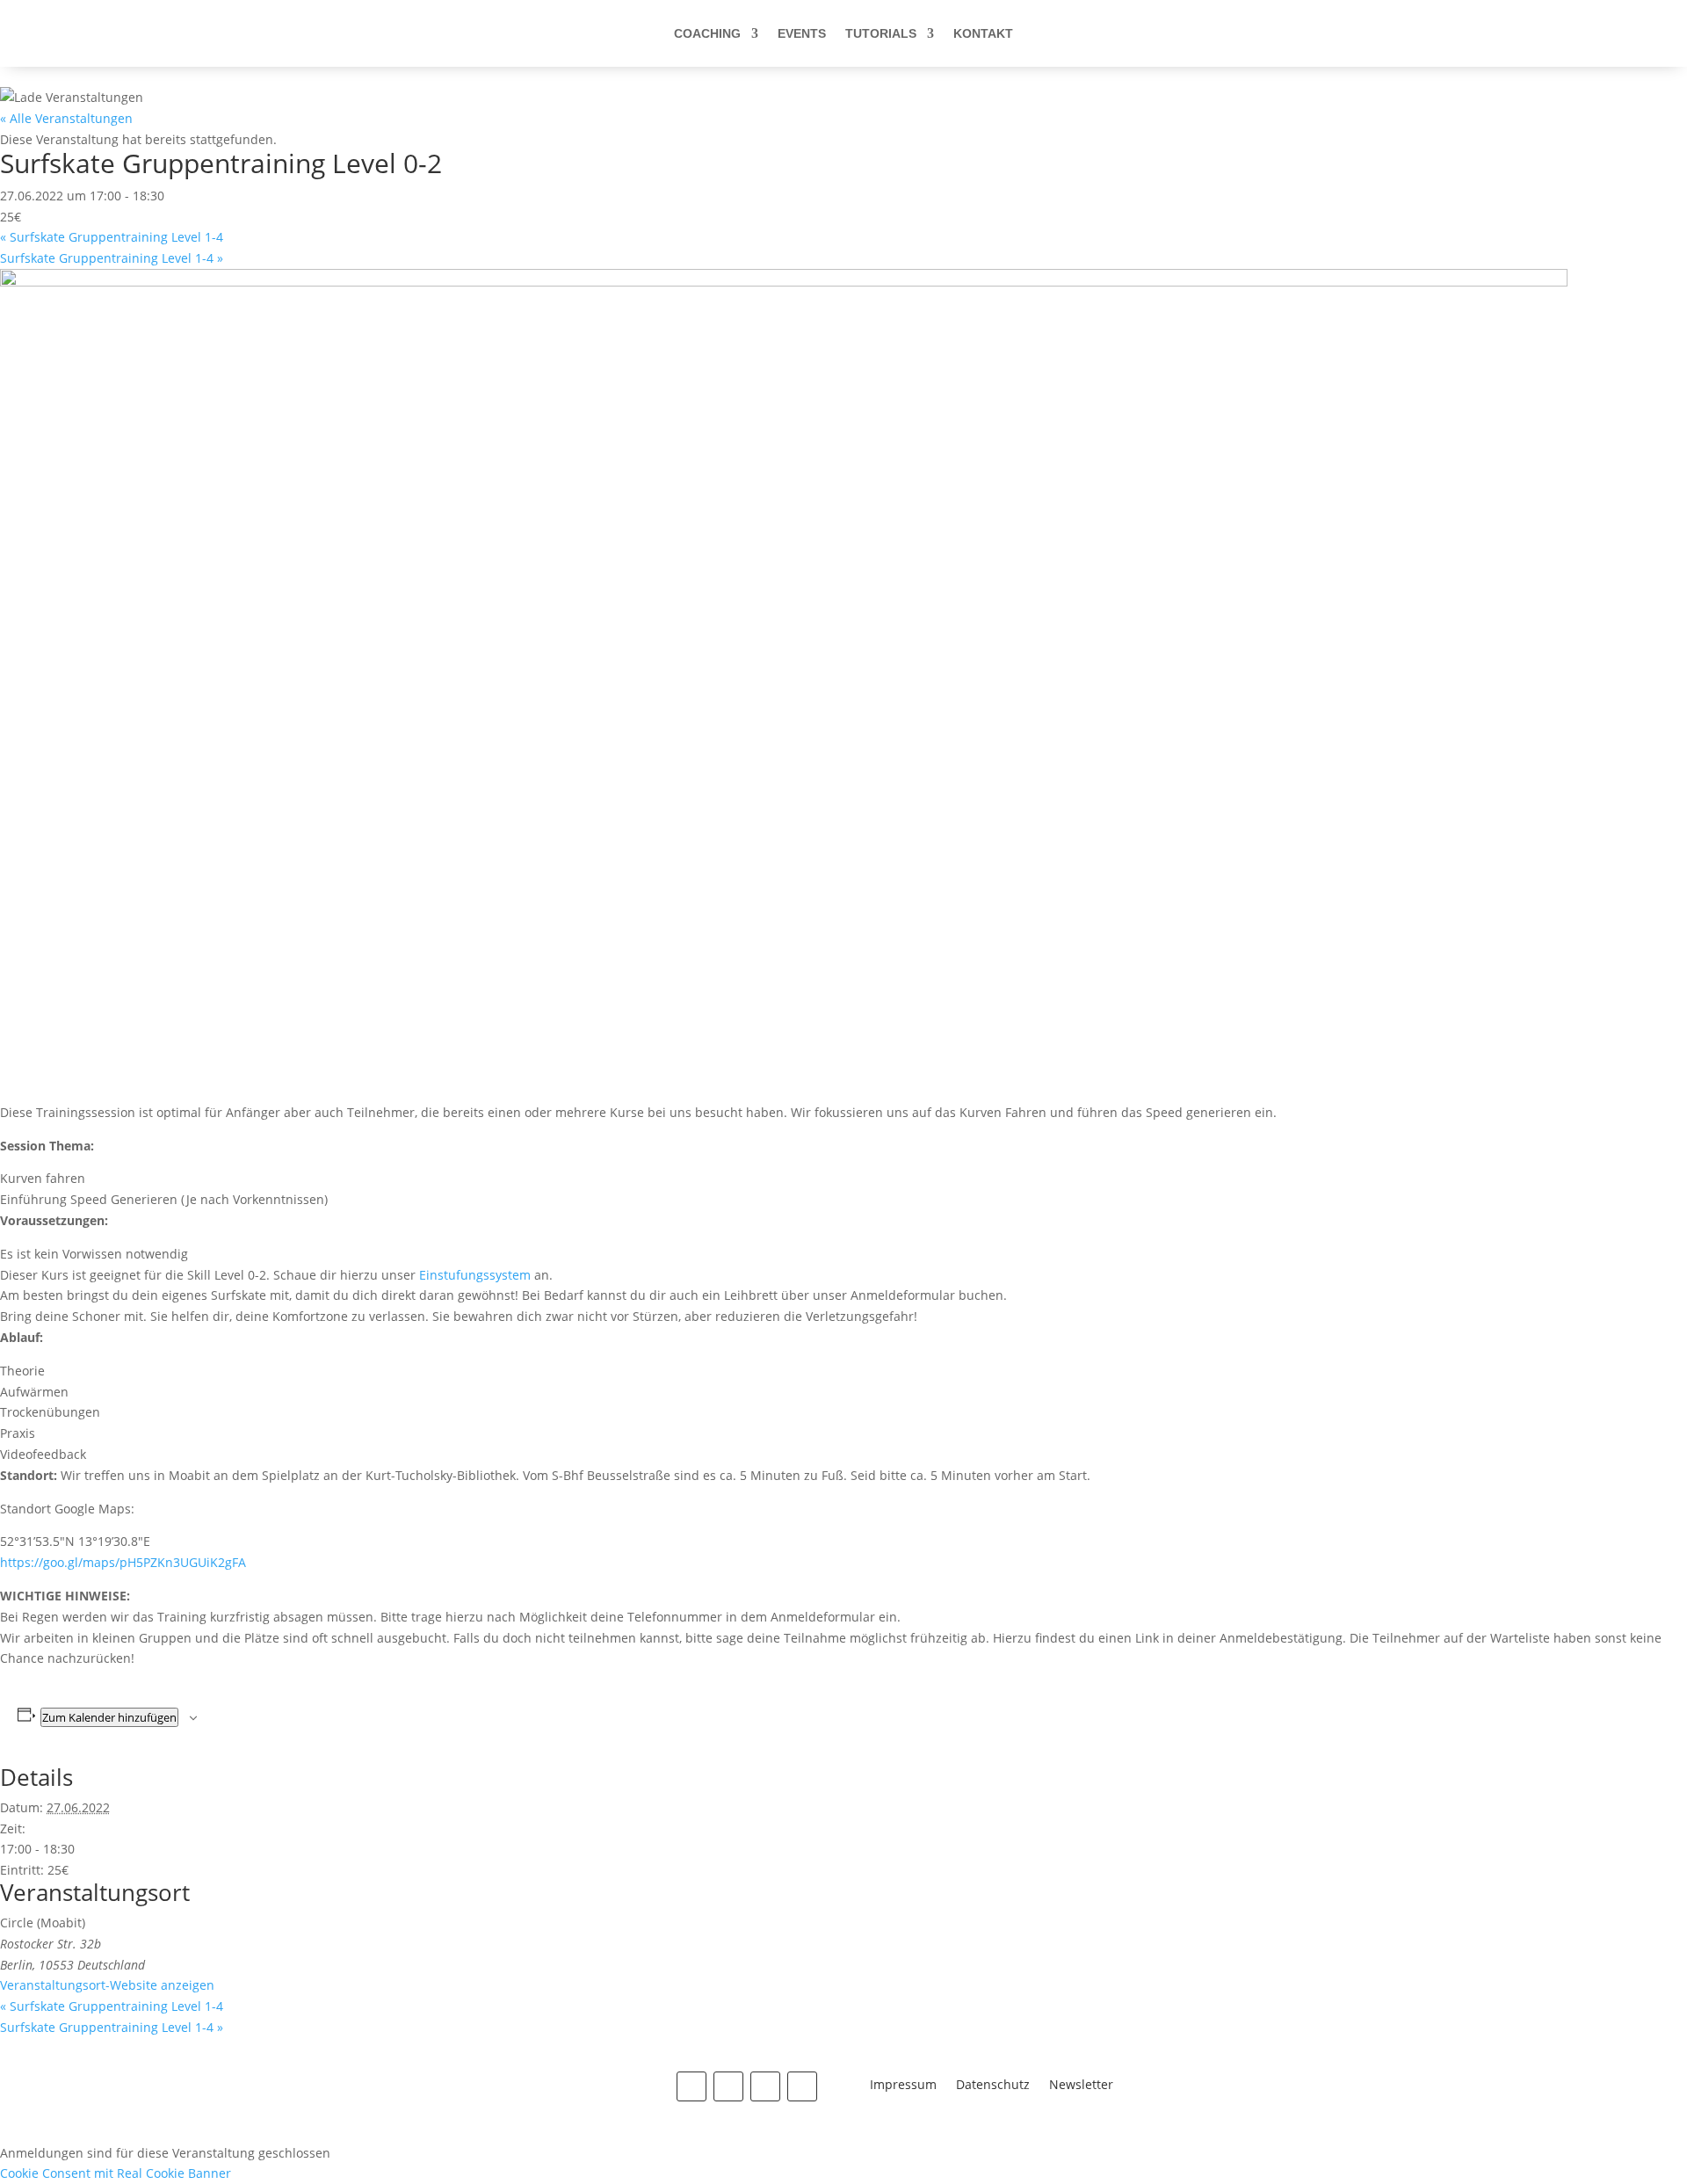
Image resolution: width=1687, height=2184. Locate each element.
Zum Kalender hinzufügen (109, 1717)
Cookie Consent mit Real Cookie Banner (116, 2173)
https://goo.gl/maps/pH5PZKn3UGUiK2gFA (123, 1562)
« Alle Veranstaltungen (66, 118)
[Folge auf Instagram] (728, 2086)
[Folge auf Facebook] (691, 2086)
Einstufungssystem (475, 1275)
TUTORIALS (881, 33)
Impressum (903, 2086)
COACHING (707, 33)
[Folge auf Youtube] (765, 2086)
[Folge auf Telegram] (802, 2086)
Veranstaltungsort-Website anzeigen (107, 1985)
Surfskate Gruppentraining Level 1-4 (112, 237)
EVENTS (802, 33)
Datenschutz (993, 2086)
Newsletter (1081, 2086)
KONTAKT (983, 33)
